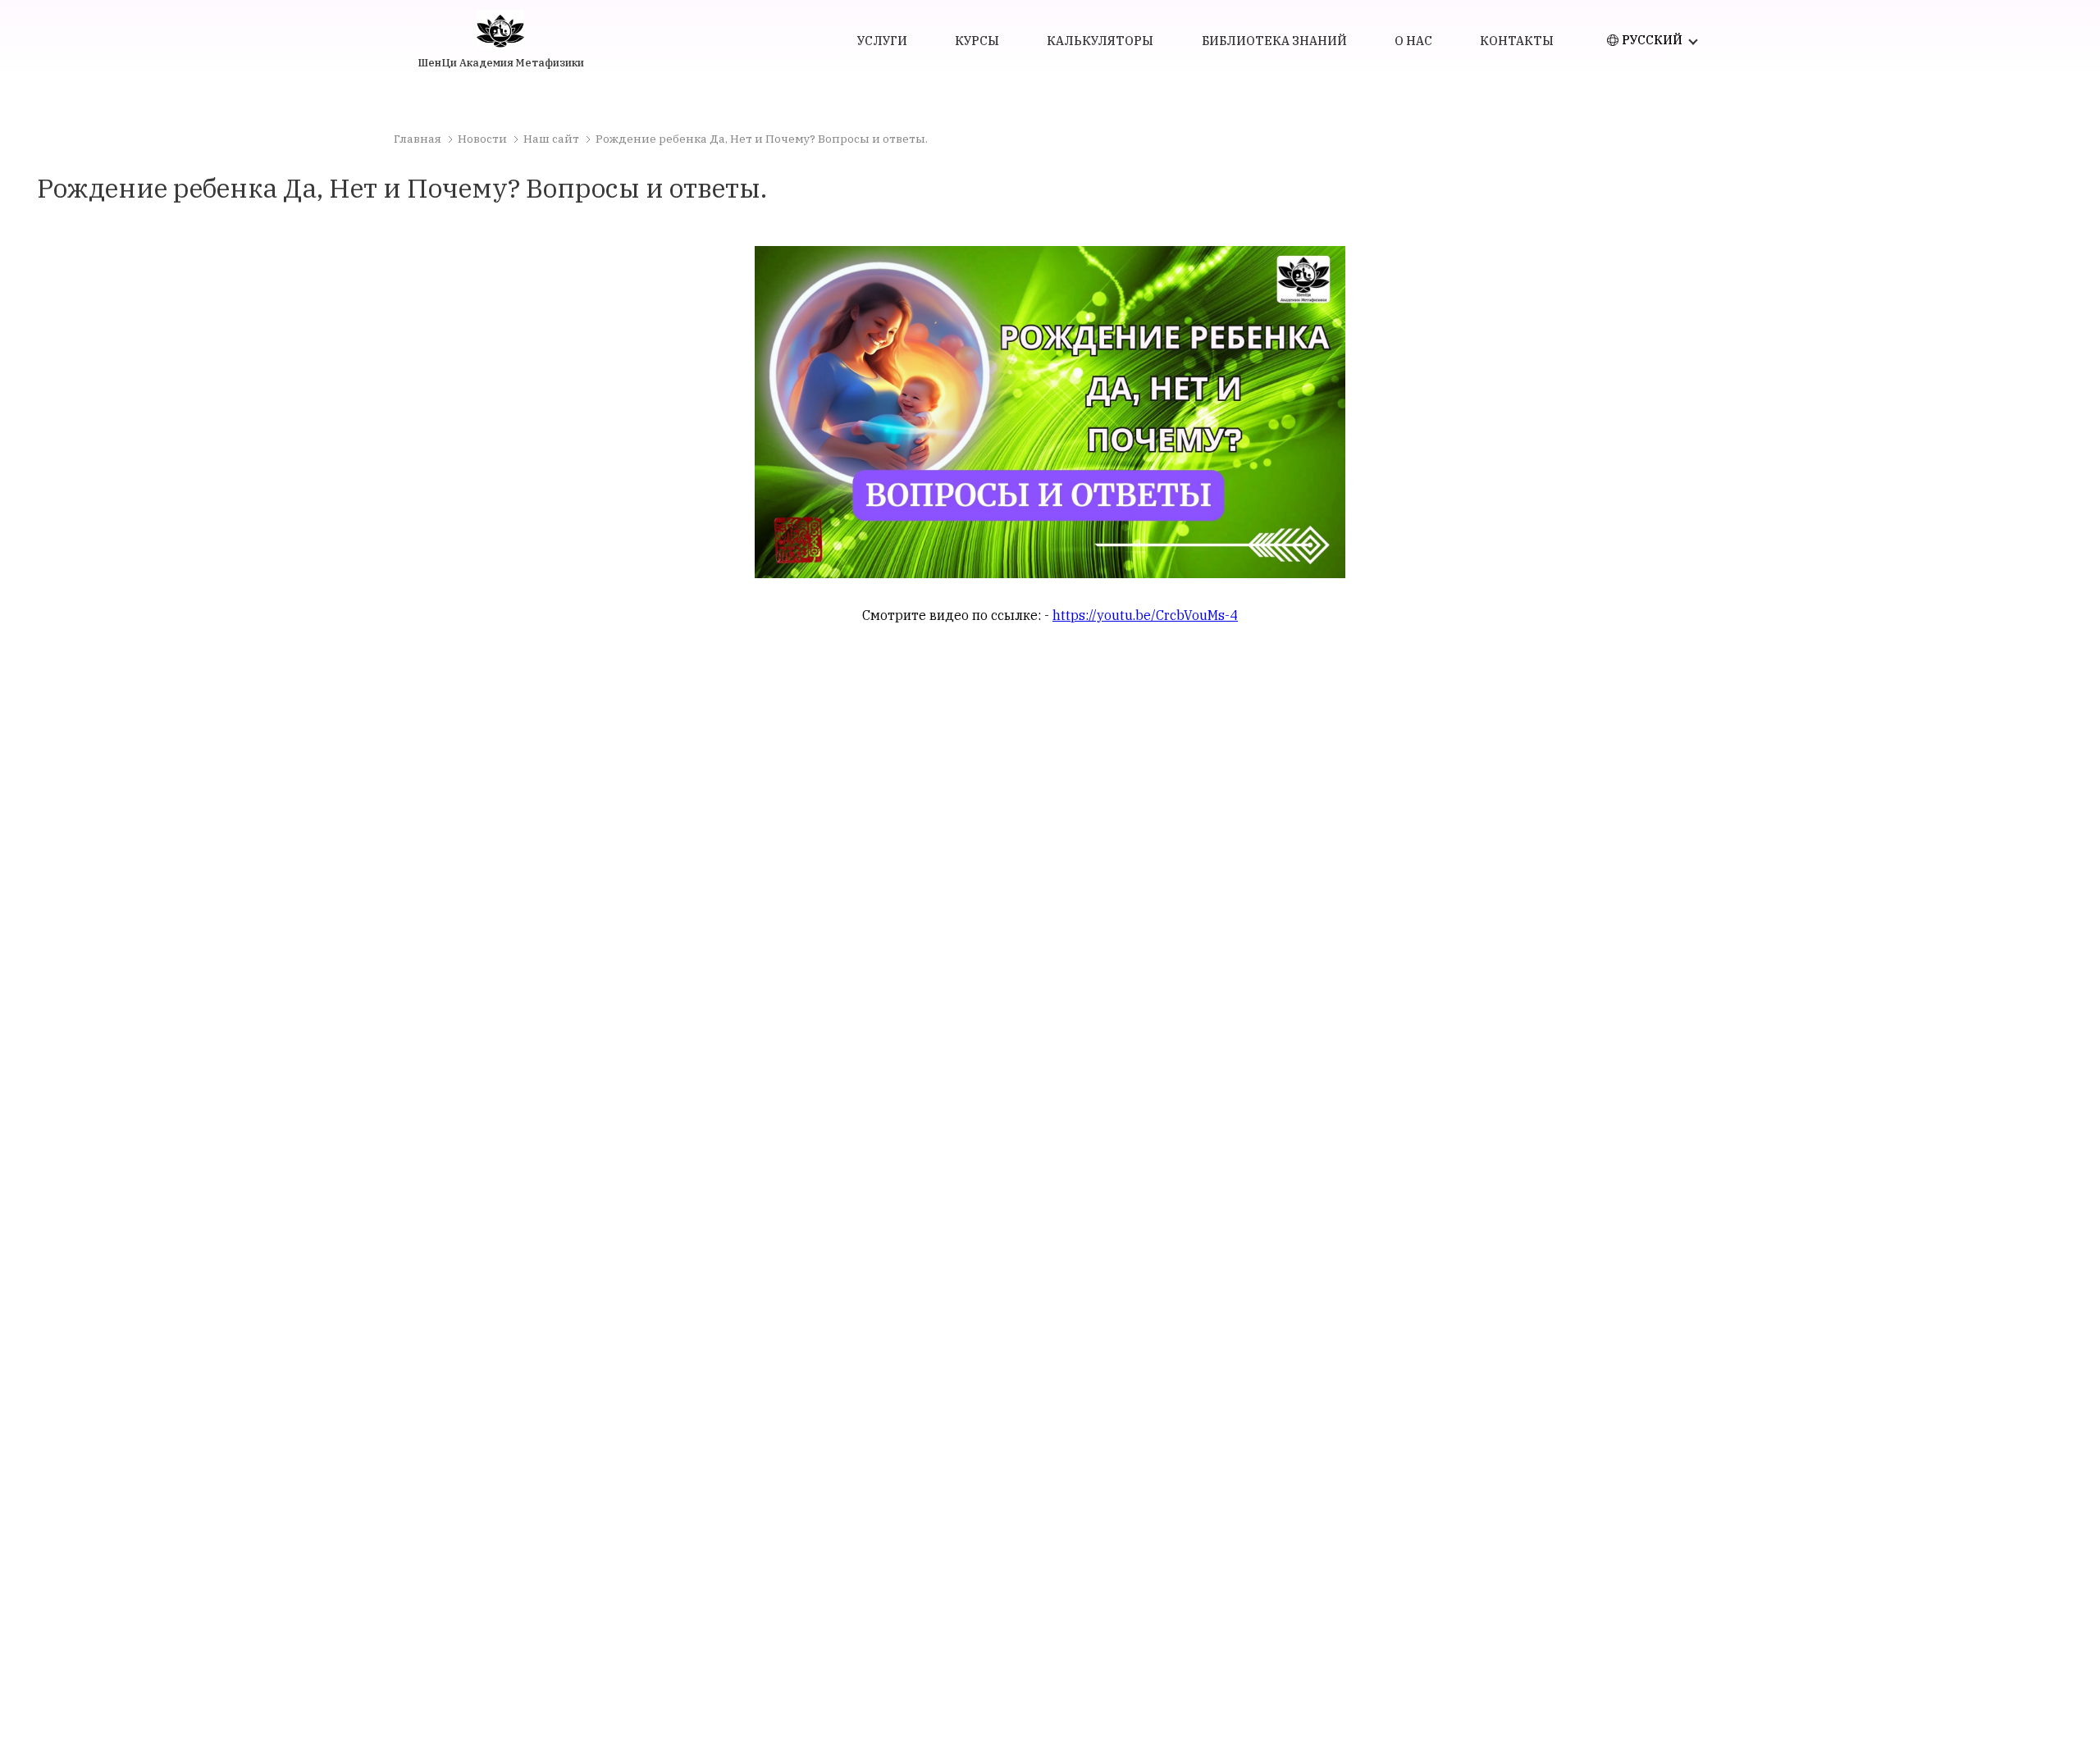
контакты (1517, 41)
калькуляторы (1100, 41)
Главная (418, 139)
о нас (1413, 41)
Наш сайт (551, 139)
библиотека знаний (1274, 41)
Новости (482, 139)
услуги (882, 41)
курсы (977, 41)
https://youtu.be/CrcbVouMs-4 (1145, 615)
